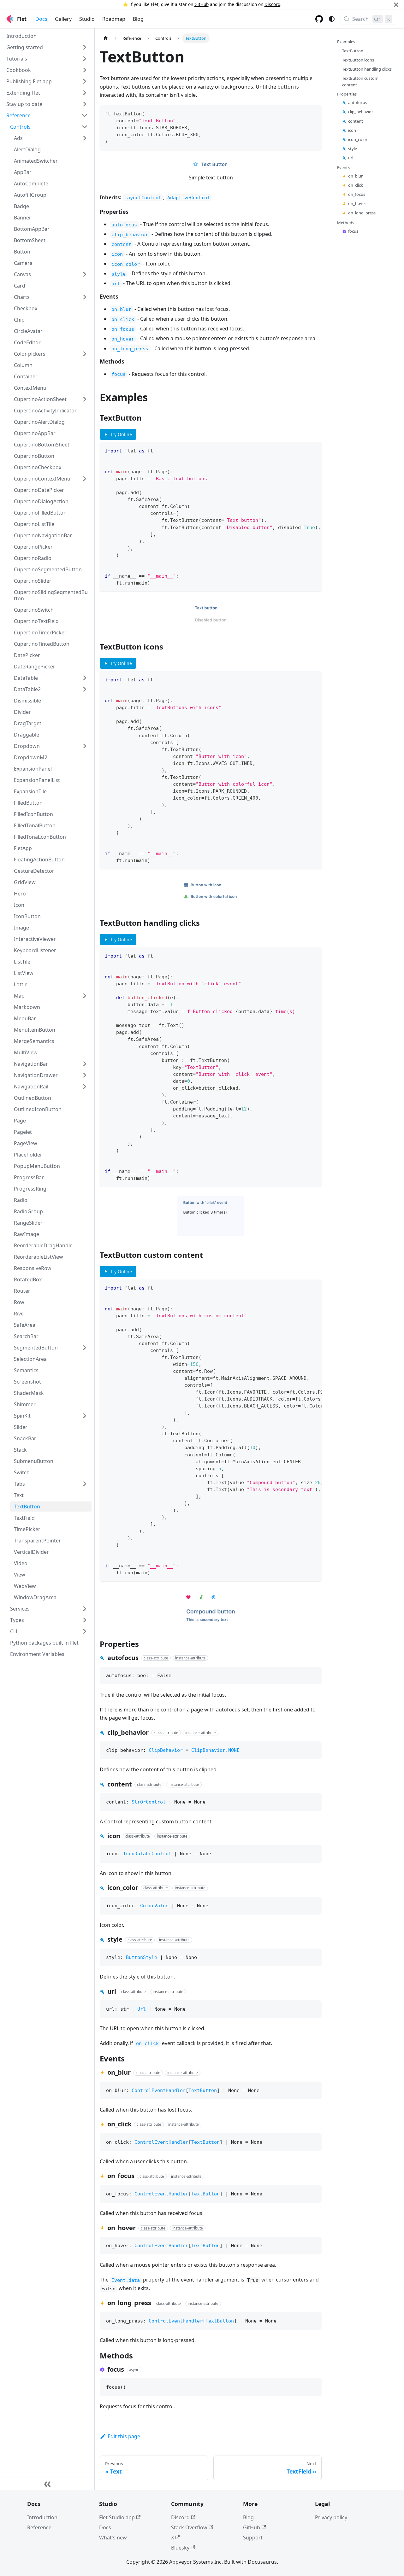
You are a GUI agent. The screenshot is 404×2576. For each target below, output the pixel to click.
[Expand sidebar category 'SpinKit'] (85, 1416)
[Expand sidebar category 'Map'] (85, 996)
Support (253, 2538)
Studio (87, 19)
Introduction (42, 2517)
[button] (47, 47)
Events (343, 168)
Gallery (63, 19)
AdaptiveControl (189, 198)
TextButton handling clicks (367, 69)
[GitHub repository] (319, 19)
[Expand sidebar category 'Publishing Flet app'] (85, 81)
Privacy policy (331, 2517)
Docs (41, 19)
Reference (39, 2527)
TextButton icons (358, 60)
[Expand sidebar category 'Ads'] (85, 138)
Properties (347, 94)
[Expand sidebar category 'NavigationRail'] (85, 1087)
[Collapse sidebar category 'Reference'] (85, 115)
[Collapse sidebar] (47, 2484)
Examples (346, 42)
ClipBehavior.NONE (215, 1750)
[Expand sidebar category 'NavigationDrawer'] (85, 1075)
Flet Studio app (117, 2517)
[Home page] (106, 38)
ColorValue (154, 1906)
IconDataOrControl (147, 1854)
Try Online (117, 434)
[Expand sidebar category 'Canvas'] (85, 274)
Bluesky (180, 2548)
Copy (310, 1674)
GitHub (202, 4)
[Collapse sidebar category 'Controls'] (85, 127)
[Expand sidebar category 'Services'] (85, 1609)
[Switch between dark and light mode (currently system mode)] (332, 19)
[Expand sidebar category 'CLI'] (85, 1631)
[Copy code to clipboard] (314, 113)
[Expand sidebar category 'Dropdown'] (85, 746)
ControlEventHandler (159, 2090)
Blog (138, 19)
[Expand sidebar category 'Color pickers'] (85, 354)
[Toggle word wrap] (302, 450)
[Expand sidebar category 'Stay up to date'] (85, 104)
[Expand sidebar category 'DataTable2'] (85, 689)
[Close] (396, 5)
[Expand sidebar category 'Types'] (85, 1620)
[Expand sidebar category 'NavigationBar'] (85, 1064)
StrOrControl (149, 1802)
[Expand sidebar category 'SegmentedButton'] (85, 1348)
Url (142, 2009)
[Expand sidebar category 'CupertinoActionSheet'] (85, 399)
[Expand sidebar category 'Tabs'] (85, 1484)
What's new (113, 2538)
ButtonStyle (142, 1957)
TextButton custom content (360, 82)
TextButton (203, 2090)
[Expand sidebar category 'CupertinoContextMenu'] (85, 479)
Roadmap (114, 19)
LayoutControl (143, 198)
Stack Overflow (189, 2527)
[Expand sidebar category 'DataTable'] (85, 678)
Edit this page (124, 2436)
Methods (346, 223)
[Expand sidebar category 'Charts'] (85, 297)
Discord (272, 4)
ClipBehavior (166, 1750)
